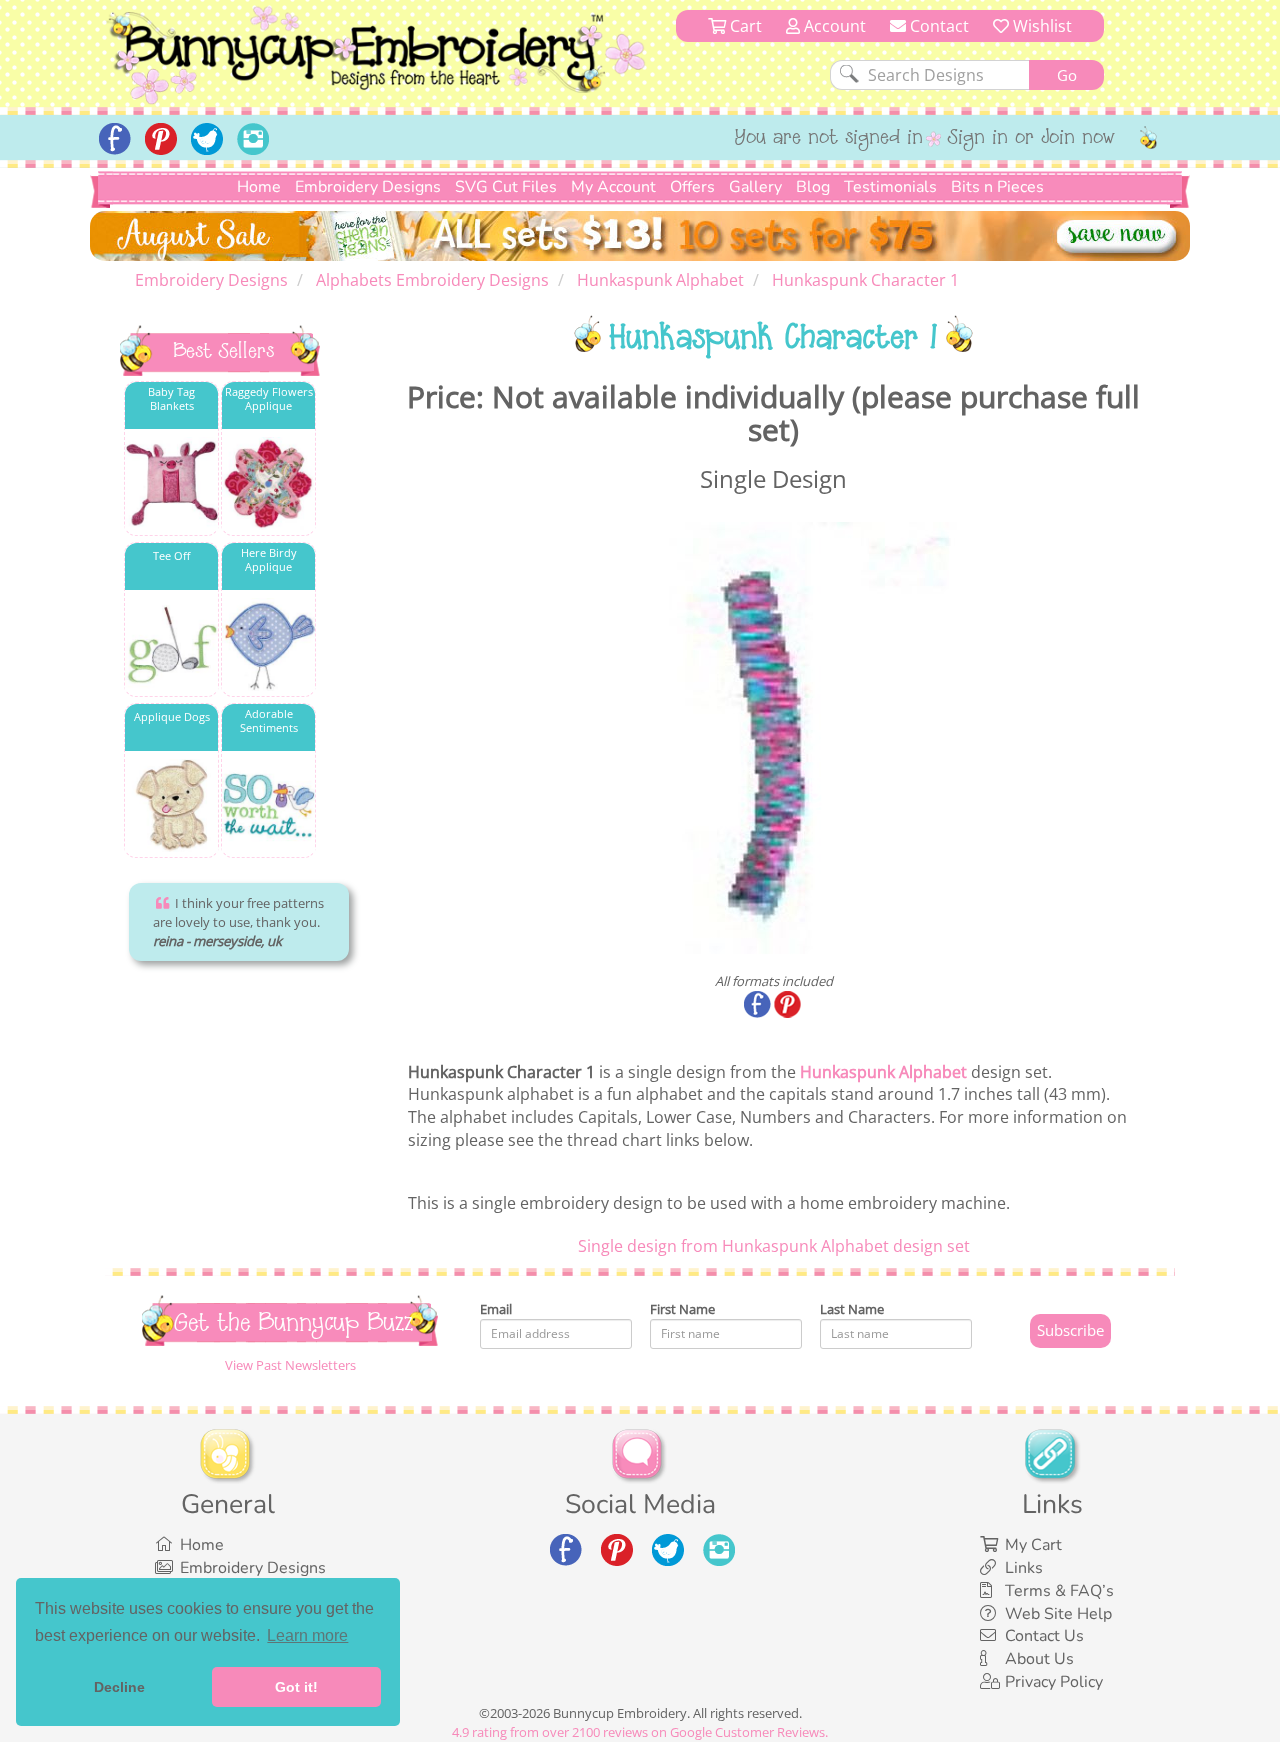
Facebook (759, 1006)
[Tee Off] (171, 644)
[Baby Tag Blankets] (171, 483)
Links (1024, 1568)
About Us (1039, 1659)
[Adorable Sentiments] (268, 805)
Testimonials (890, 187)
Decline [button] (119, 1687)
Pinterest (789, 1006)
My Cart (1033, 1545)
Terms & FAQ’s (1059, 1591)
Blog (813, 187)
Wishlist (1040, 26)
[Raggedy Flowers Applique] (268, 483)
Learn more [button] (307, 1635)
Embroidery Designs (368, 187)
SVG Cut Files (506, 187)
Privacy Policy (1054, 1682)
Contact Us (1044, 1636)
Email (496, 1309)
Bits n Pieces (997, 187)
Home (259, 187)
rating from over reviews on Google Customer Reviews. (640, 1732)
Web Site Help (1058, 1614)
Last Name (852, 1309)
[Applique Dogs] (171, 805)
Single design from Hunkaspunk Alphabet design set (774, 1246)
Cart (744, 26)
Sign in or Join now (1031, 139)
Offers (692, 187)
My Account (613, 187)
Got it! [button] (296, 1687)
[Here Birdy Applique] (268, 644)
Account (833, 26)
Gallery (755, 187)
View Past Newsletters (290, 1365)
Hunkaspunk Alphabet (883, 1072)
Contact (937, 26)
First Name (682, 1309)
